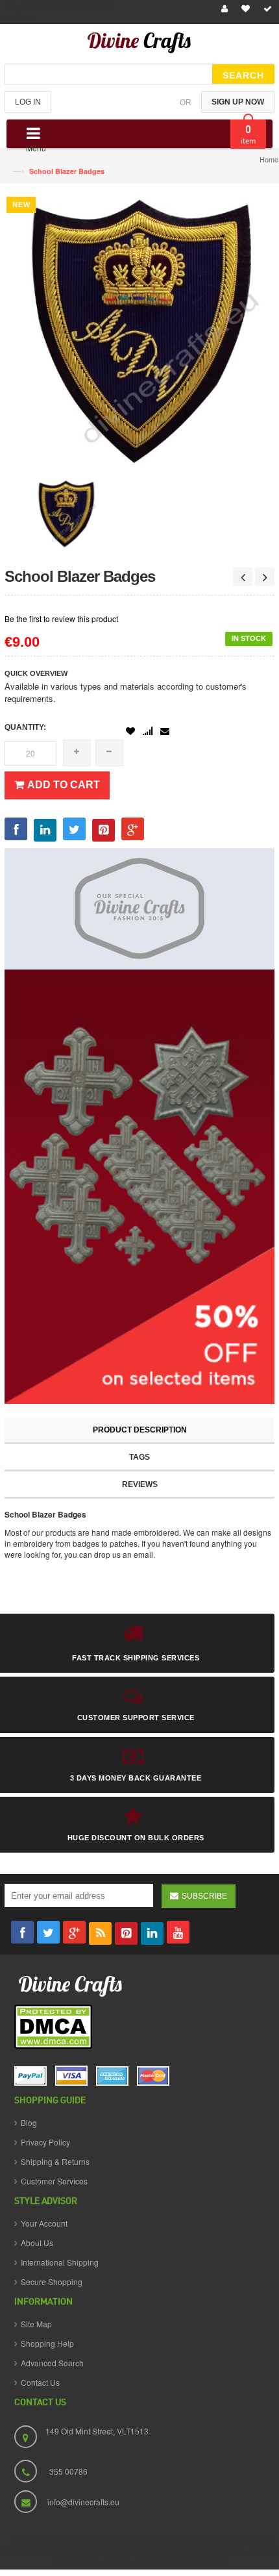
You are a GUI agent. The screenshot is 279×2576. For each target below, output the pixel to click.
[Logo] (71, 1985)
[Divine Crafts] (139, 45)
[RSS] (100, 1933)
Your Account (44, 2223)
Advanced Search (52, 2363)
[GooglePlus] (74, 1932)
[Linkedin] (152, 1933)
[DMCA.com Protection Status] (53, 2027)
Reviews (140, 1484)
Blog (29, 2122)
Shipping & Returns (55, 2161)
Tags (139, 1457)
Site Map (36, 2324)
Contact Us (40, 2382)
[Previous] (243, 577)
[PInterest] (126, 1933)
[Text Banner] (139, 1185)
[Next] (265, 577)
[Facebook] (22, 1932)
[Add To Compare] (148, 732)
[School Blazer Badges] (66, 512)
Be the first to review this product (61, 619)
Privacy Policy (45, 2142)
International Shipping (60, 2262)
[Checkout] (266, 9)
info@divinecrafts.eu (83, 2502)
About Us (37, 2243)
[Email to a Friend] (165, 731)
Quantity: (25, 727)
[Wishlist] (244, 9)
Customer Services (54, 2181)
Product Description (140, 1430)
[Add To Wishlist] (130, 732)
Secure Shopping (52, 2282)
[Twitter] (48, 1932)
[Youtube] (178, 1932)
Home (269, 159)
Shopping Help (47, 2343)
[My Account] (223, 9)
